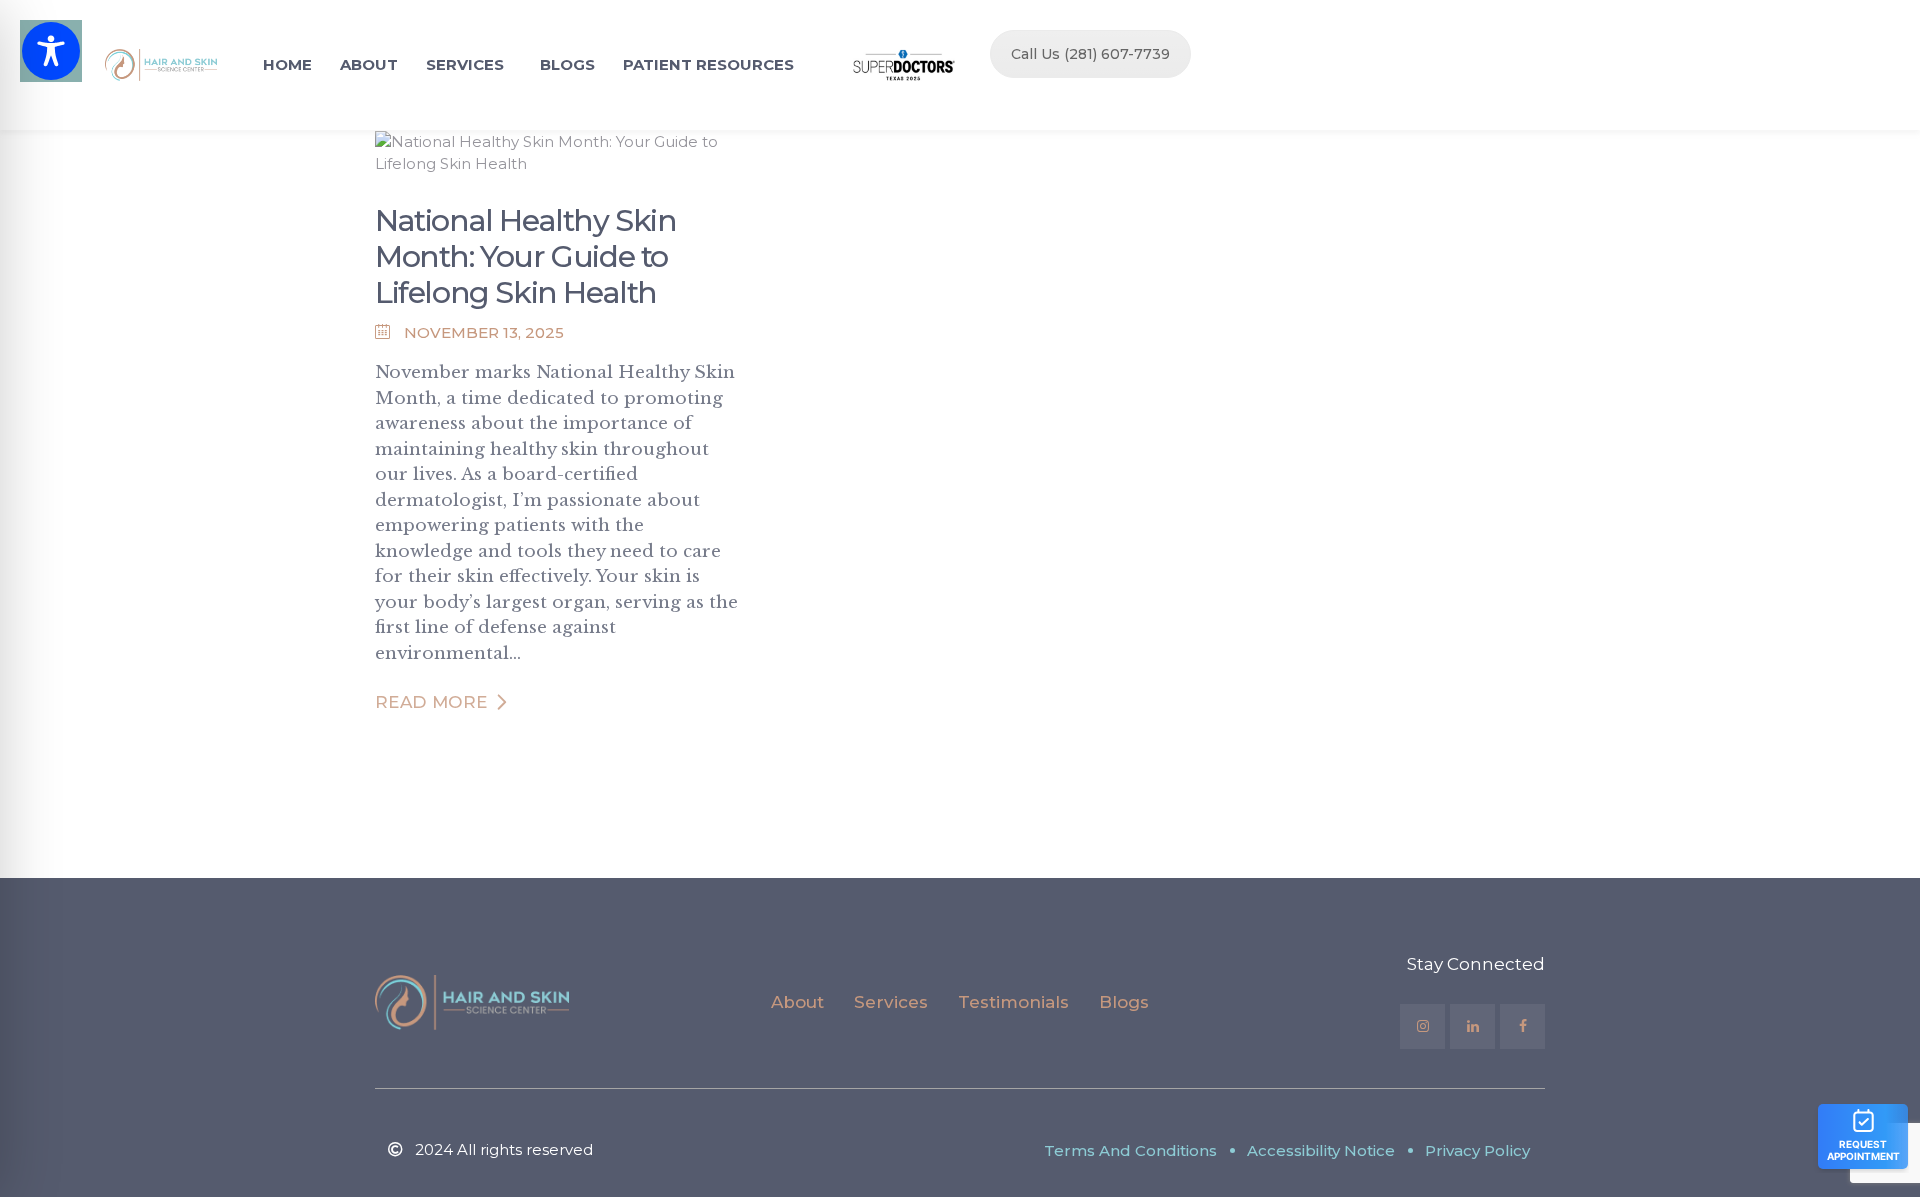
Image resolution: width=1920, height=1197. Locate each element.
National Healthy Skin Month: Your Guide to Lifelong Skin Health (526, 257)
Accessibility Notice (1321, 1150)
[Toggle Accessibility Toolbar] (51, 51)
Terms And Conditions (1130, 1150)
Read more (431, 702)
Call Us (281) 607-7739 (1090, 54)
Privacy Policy (1477, 1150)
